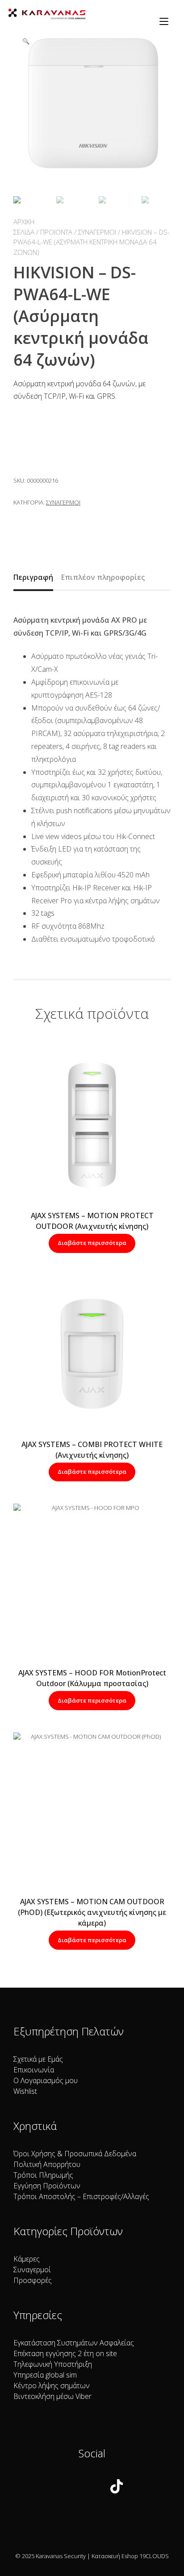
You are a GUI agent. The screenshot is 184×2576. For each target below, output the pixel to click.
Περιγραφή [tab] (33, 577)
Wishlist (25, 2091)
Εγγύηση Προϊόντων (47, 2186)
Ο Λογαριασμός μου (46, 2080)
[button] (26, 41)
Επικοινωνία (34, 2070)
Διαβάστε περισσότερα (92, 1243)
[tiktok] (117, 2488)
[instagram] (87, 2488)
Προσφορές (33, 2280)
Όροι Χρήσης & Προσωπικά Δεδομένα (75, 2154)
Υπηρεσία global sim (45, 2375)
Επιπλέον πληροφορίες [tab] (103, 577)
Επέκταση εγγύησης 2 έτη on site (65, 2353)
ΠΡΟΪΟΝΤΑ (56, 232)
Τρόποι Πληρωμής (43, 2175)
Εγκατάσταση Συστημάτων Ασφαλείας (74, 2343)
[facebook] (62, 2488)
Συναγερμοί (97, 232)
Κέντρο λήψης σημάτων (52, 2386)
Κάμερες (27, 2259)
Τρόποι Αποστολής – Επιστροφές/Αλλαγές (81, 2196)
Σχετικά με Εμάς (38, 2059)
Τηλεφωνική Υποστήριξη (53, 2364)
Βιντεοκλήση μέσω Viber (52, 2396)
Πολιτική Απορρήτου (47, 2164)
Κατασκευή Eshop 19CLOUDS (130, 2556)
